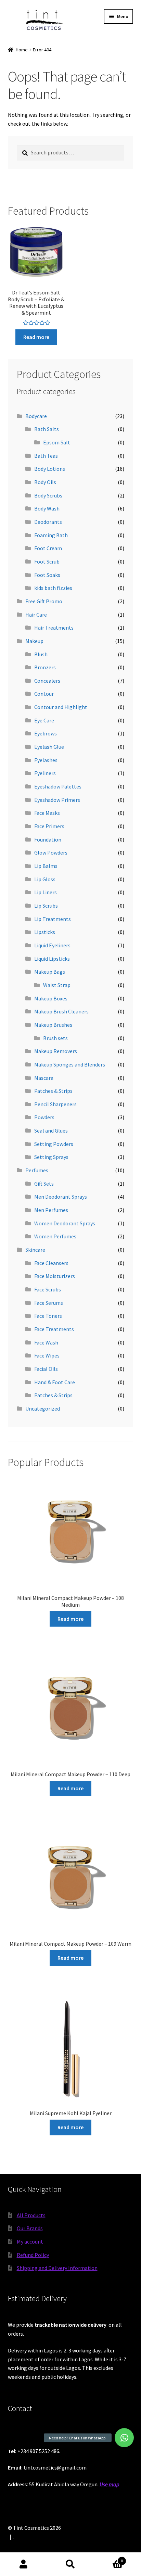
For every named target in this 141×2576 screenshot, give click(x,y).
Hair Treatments (54, 628)
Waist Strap (57, 985)
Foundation (48, 839)
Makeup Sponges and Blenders (70, 1064)
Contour (44, 694)
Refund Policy (33, 2255)
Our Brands (30, 2228)
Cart (109, 2558)
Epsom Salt (57, 442)
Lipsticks (45, 932)
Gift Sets (44, 1184)
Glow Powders (51, 853)
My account (30, 2242)
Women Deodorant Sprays (65, 1223)
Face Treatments (54, 1329)
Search (70, 2564)
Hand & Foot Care (55, 1382)
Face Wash (46, 1342)
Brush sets (55, 1038)
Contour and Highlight (61, 707)
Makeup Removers (56, 1051)
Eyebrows (46, 733)
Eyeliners (45, 773)
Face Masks (47, 813)
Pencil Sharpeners (55, 1104)
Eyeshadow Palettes (58, 786)
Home (22, 50)
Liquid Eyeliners (52, 945)
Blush (41, 654)
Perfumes (37, 1170)
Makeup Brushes (53, 1025)
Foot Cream (48, 548)
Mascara (44, 1078)
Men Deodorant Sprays (61, 1197)
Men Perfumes (51, 1210)
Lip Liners (46, 892)
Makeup (34, 641)
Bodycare (36, 416)
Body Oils (45, 482)
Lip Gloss (45, 879)
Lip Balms (46, 866)
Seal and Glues (51, 1131)
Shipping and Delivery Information (57, 2268)
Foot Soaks (47, 575)
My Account (23, 2564)
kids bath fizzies (53, 588)
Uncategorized (43, 1409)
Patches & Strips (53, 1091)
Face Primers (49, 826)
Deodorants (48, 522)
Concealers (47, 681)
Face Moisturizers (55, 1276)
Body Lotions (50, 469)
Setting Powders (54, 1144)
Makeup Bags (50, 972)
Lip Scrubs (46, 906)
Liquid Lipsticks (52, 959)
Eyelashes (46, 760)
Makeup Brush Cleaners (61, 1011)
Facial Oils (46, 1369)
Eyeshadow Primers (57, 800)
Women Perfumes (55, 1236)
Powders (44, 1117)
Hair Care (36, 615)
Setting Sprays (51, 1157)
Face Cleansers (51, 1263)
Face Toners (48, 1316)
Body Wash (47, 508)
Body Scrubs (48, 495)
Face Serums (49, 1303)
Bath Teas (46, 456)
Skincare (35, 1250)
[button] (124, 2438)
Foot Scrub (47, 561)
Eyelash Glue (49, 747)
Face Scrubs (48, 1289)
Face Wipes (47, 1355)
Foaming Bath (51, 535)
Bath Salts (47, 429)
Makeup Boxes (51, 998)
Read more (36, 337)
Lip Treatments (53, 919)
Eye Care (44, 720)
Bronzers (45, 667)
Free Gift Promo (44, 601)
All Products (31, 2215)
